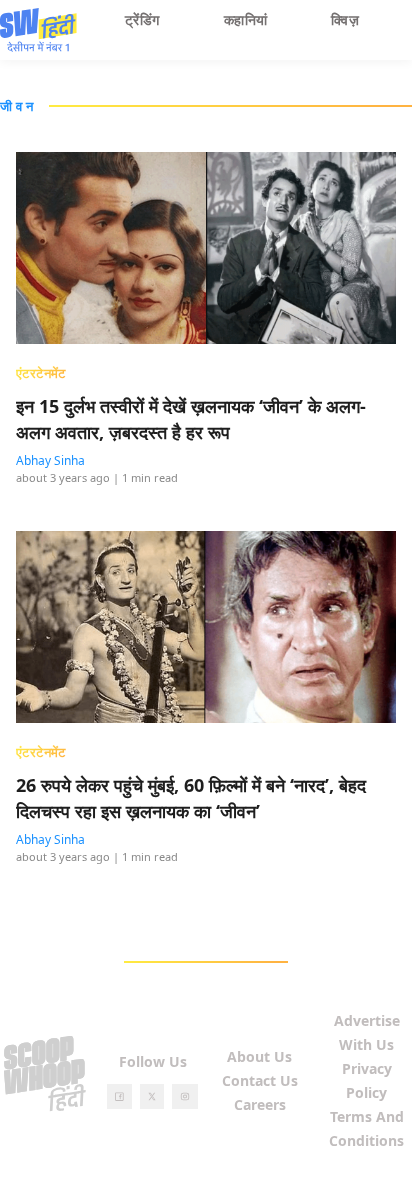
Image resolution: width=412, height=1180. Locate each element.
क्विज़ (345, 19)
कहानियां (246, 19)
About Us (259, 1056)
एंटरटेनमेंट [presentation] (41, 373)
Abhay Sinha (50, 460)
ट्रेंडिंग (142, 19)
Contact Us (260, 1080)
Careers (260, 1104)
